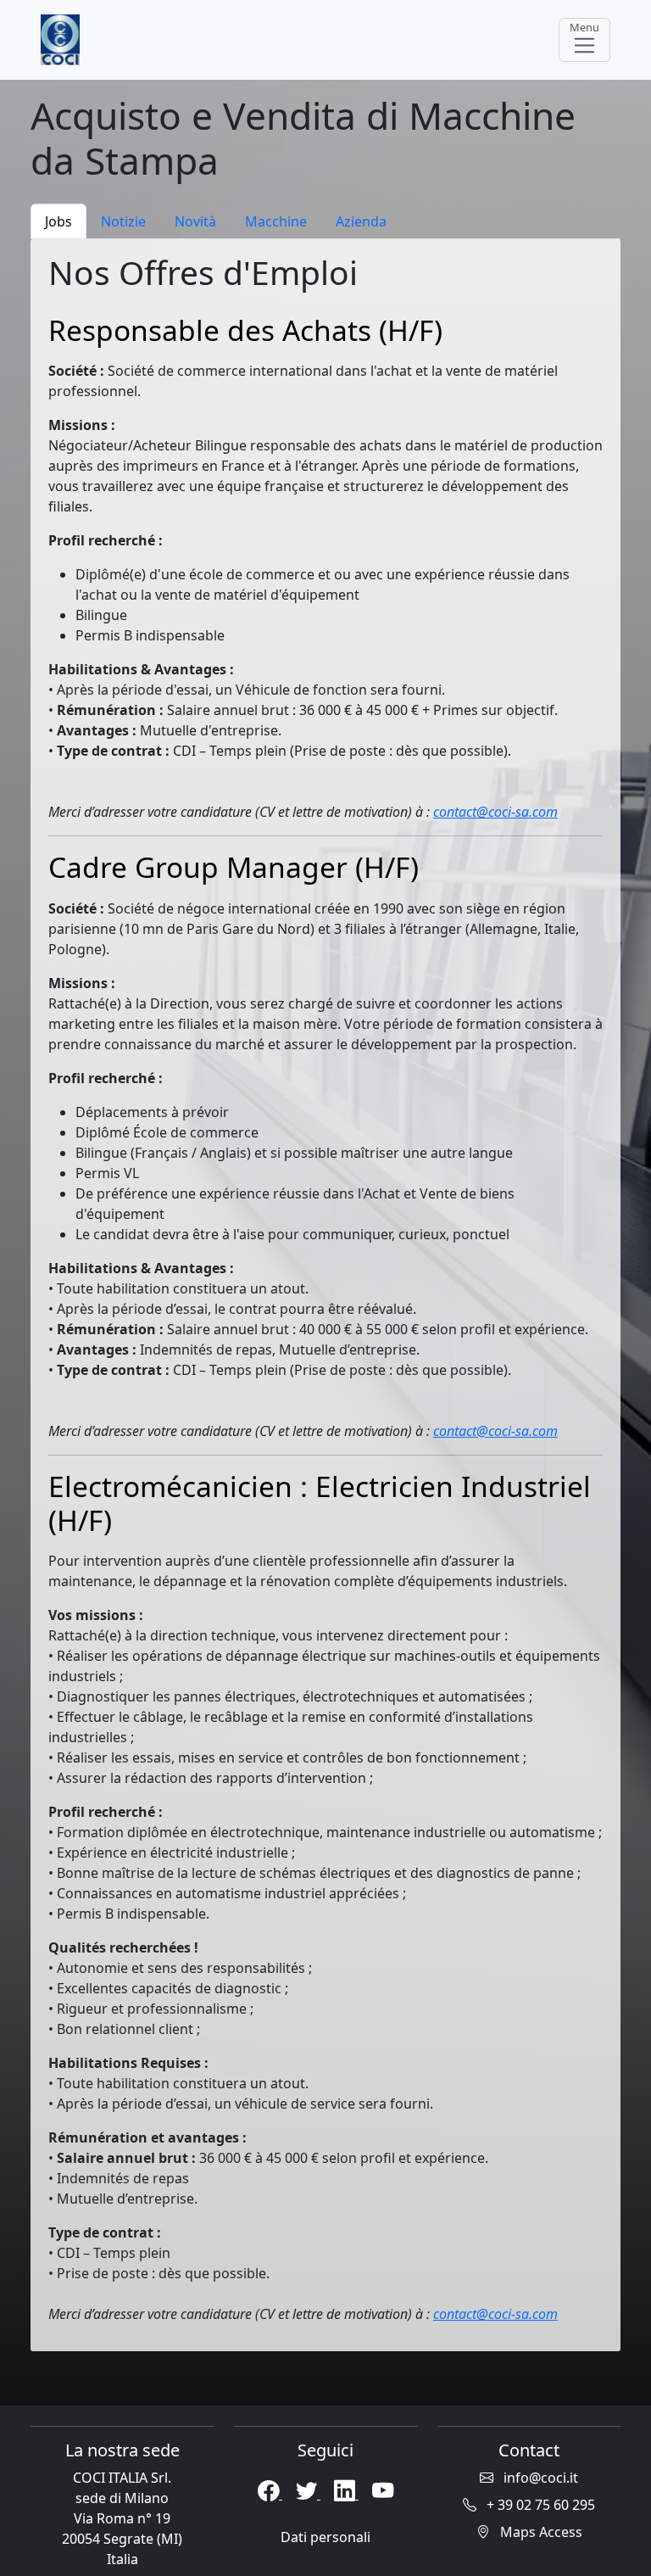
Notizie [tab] (123, 221)
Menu (584, 27)
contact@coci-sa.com (495, 812)
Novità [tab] (195, 221)
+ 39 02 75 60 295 (539, 2505)
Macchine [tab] (276, 221)
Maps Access (540, 2532)
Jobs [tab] (58, 221)
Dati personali (325, 2537)
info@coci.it (539, 2478)
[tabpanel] (325, 1295)
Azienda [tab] (361, 221)
